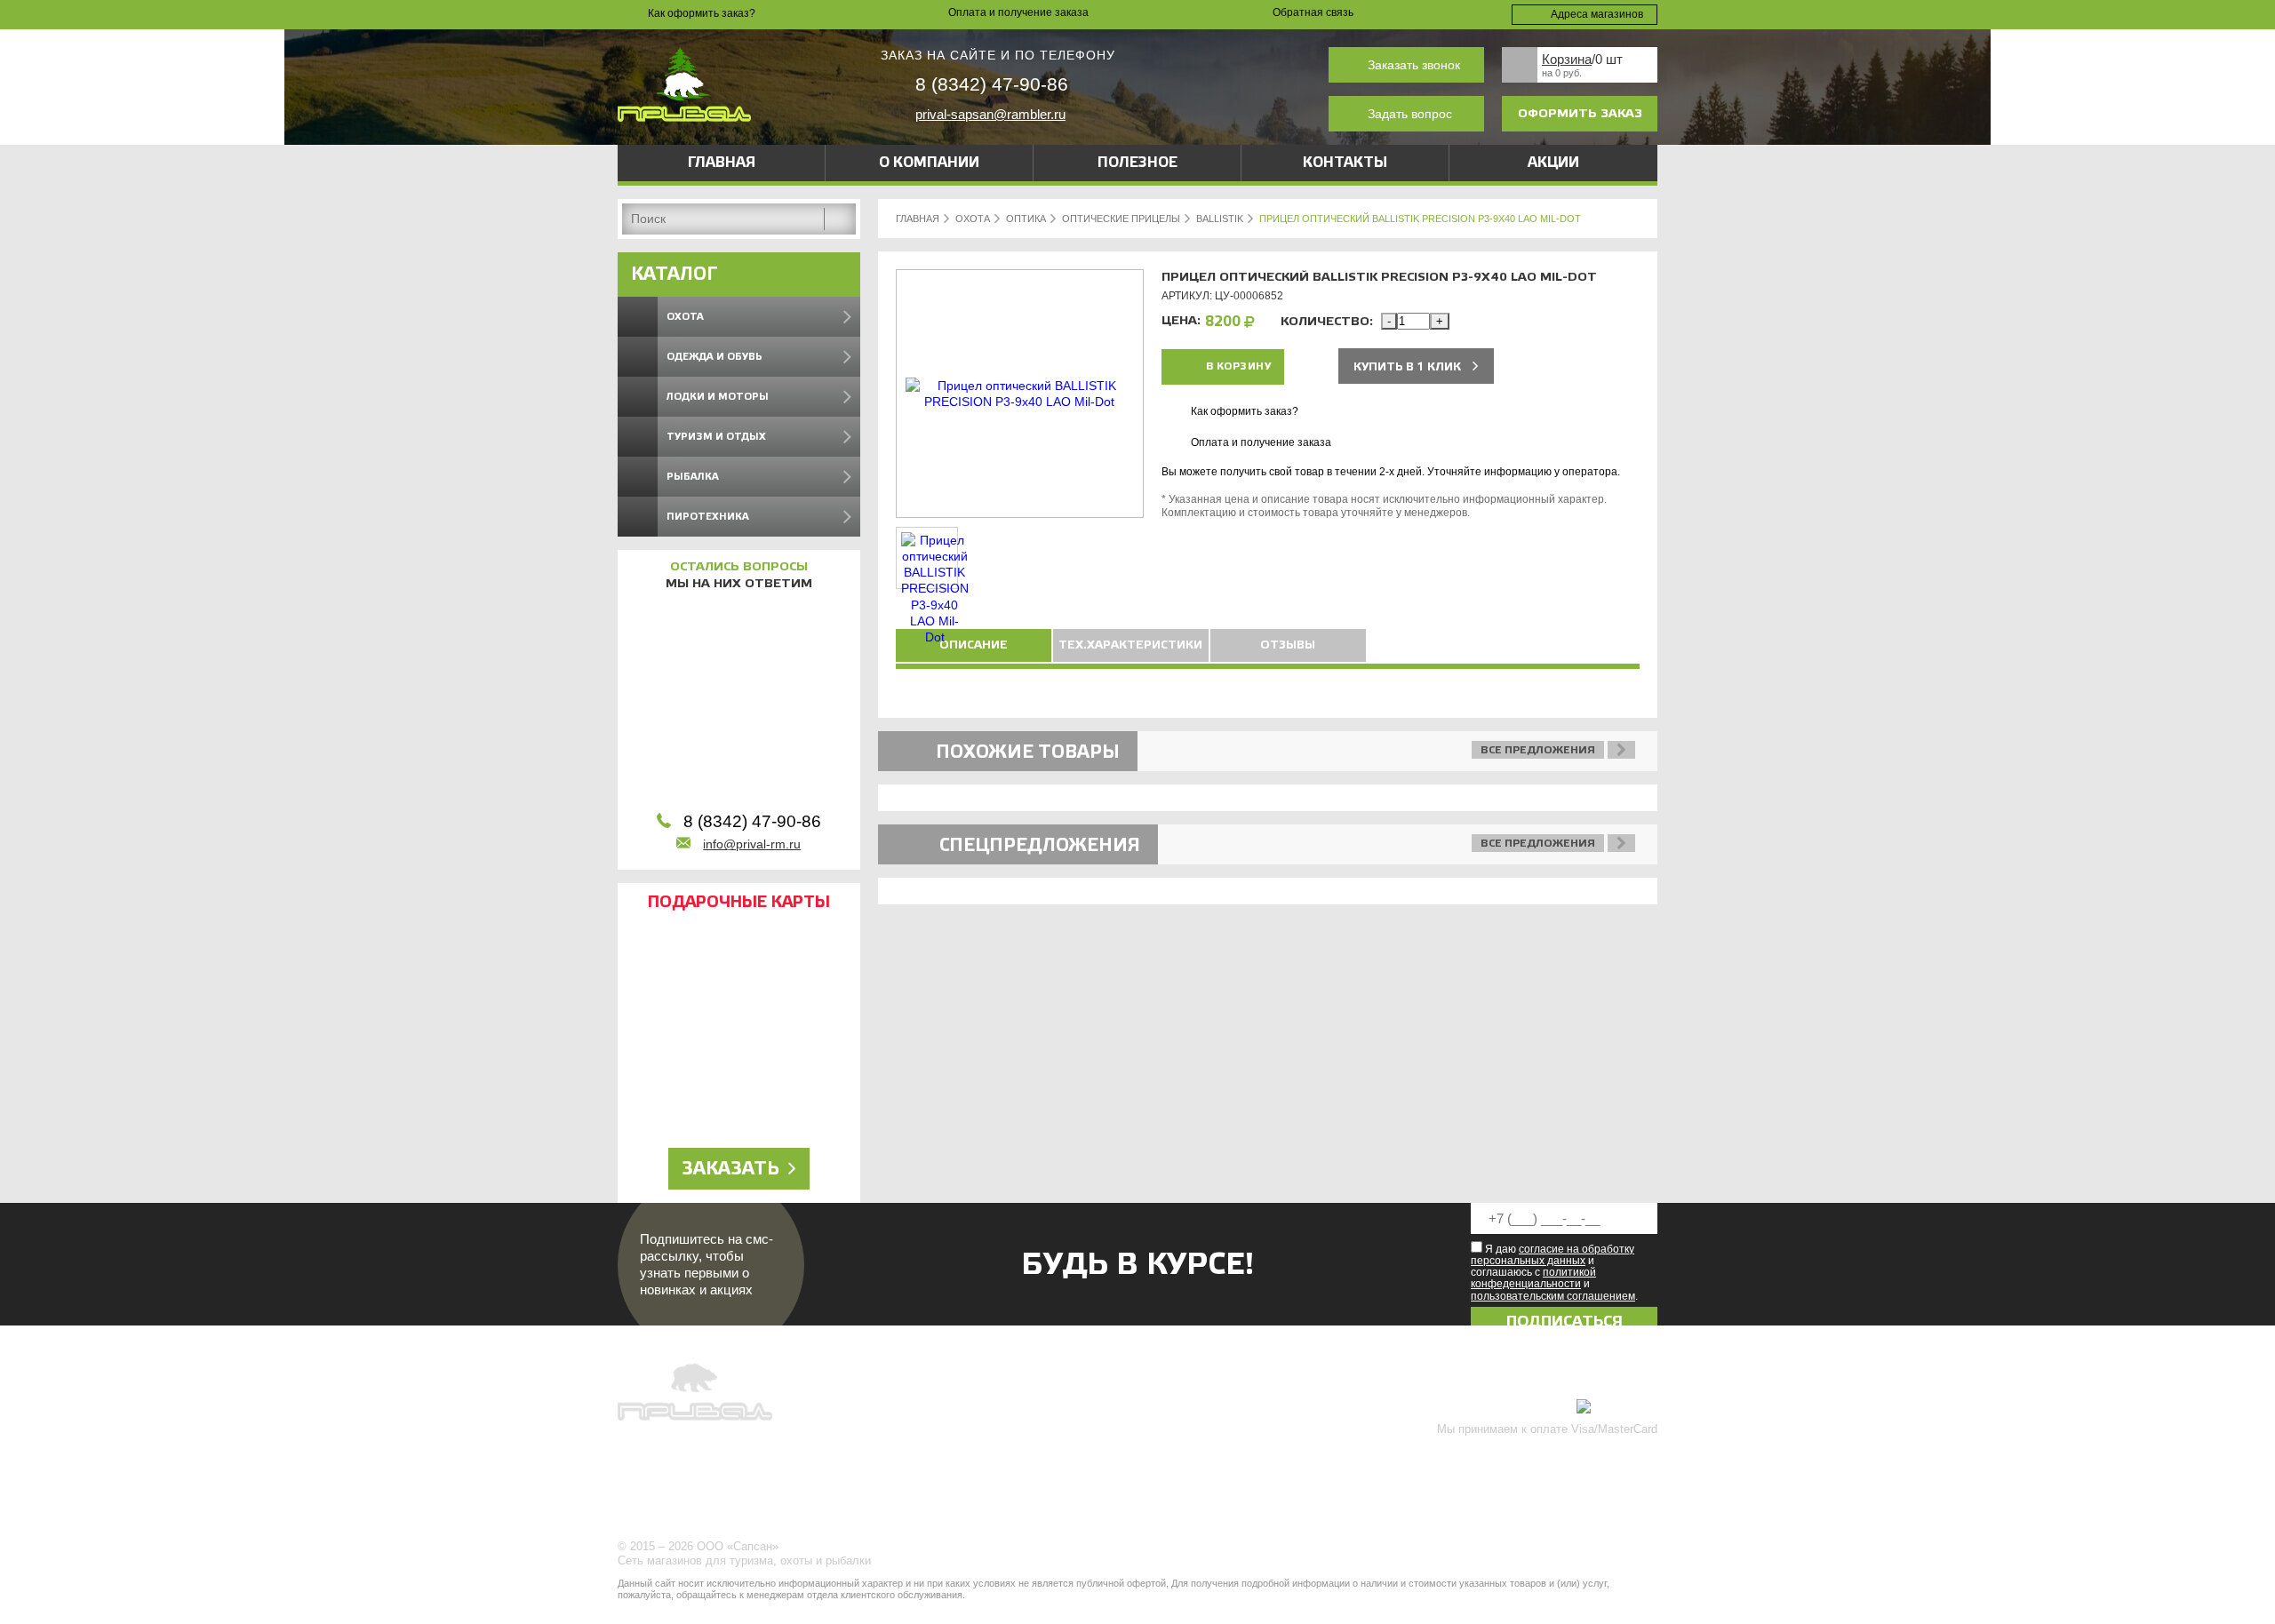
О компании (929, 163)
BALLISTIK (1220, 219)
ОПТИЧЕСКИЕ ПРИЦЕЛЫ (1121, 219)
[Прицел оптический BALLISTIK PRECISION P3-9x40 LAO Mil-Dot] (1020, 402)
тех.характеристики (1130, 645)
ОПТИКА (1026, 219)
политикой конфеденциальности (1533, 1278)
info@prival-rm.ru (752, 844)
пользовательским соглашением (1553, 1296)
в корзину (1239, 366)
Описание (974, 645)
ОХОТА (973, 219)
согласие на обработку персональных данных (1553, 1255)
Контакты (1345, 163)
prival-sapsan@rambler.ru (990, 114)
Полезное (1137, 163)
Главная (722, 163)
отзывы (1288, 645)
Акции (1553, 163)
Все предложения (1538, 750)
